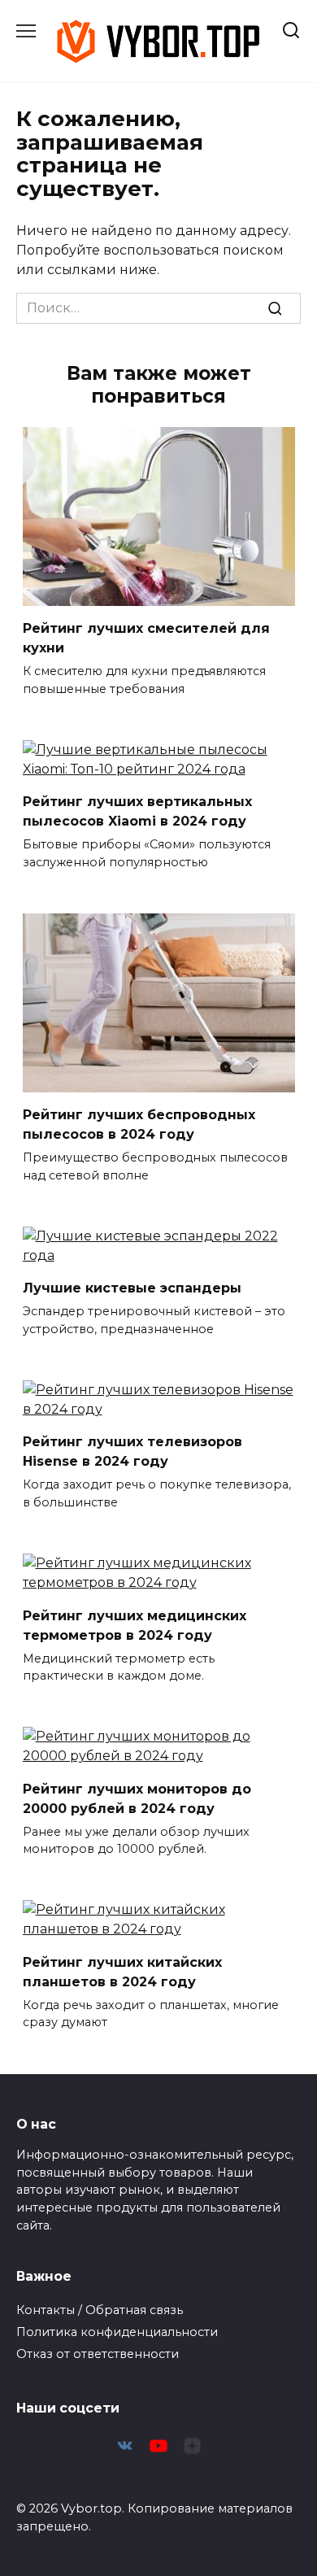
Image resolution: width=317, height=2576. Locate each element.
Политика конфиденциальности (117, 2332)
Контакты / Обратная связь (100, 2310)
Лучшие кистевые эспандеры (132, 1288)
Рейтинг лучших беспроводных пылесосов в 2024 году (139, 1125)
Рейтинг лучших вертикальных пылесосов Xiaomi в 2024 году (137, 811)
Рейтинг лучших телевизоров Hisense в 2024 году (132, 1451)
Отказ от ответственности (98, 2354)
